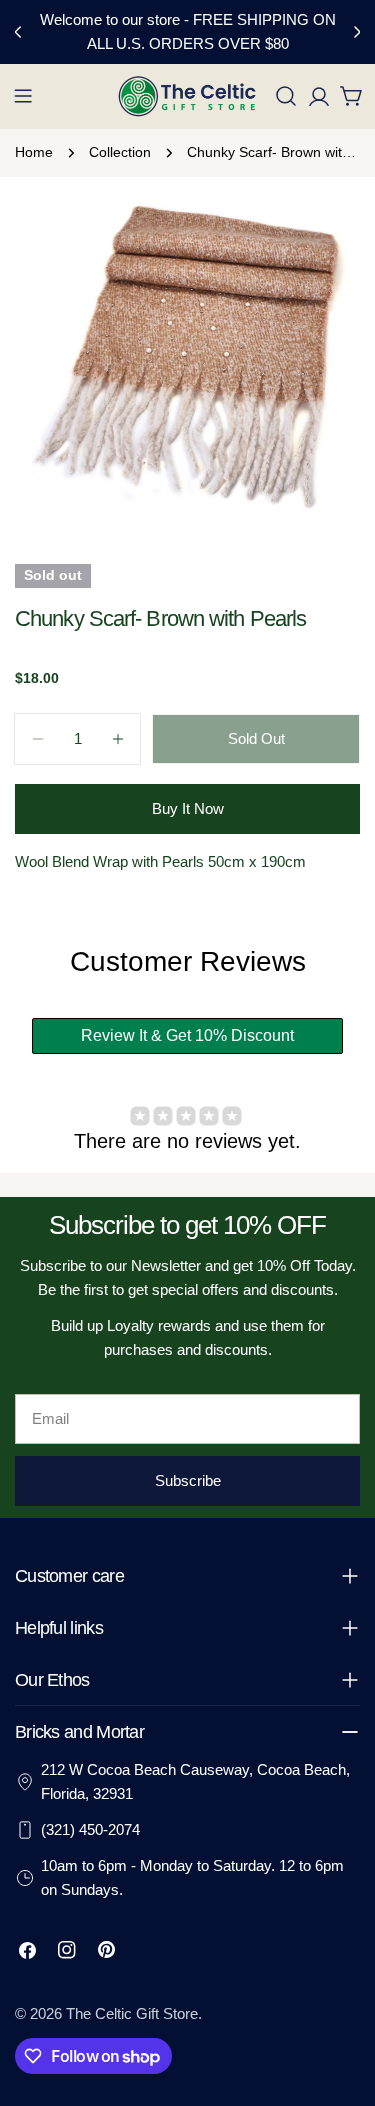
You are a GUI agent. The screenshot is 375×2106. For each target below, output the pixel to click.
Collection (120, 152)
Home (34, 152)
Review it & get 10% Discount (187, 1035)
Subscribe (188, 1480)
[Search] (286, 96)
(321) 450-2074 (90, 1829)
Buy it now (188, 808)
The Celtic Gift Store (132, 2013)
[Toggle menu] (23, 96)
